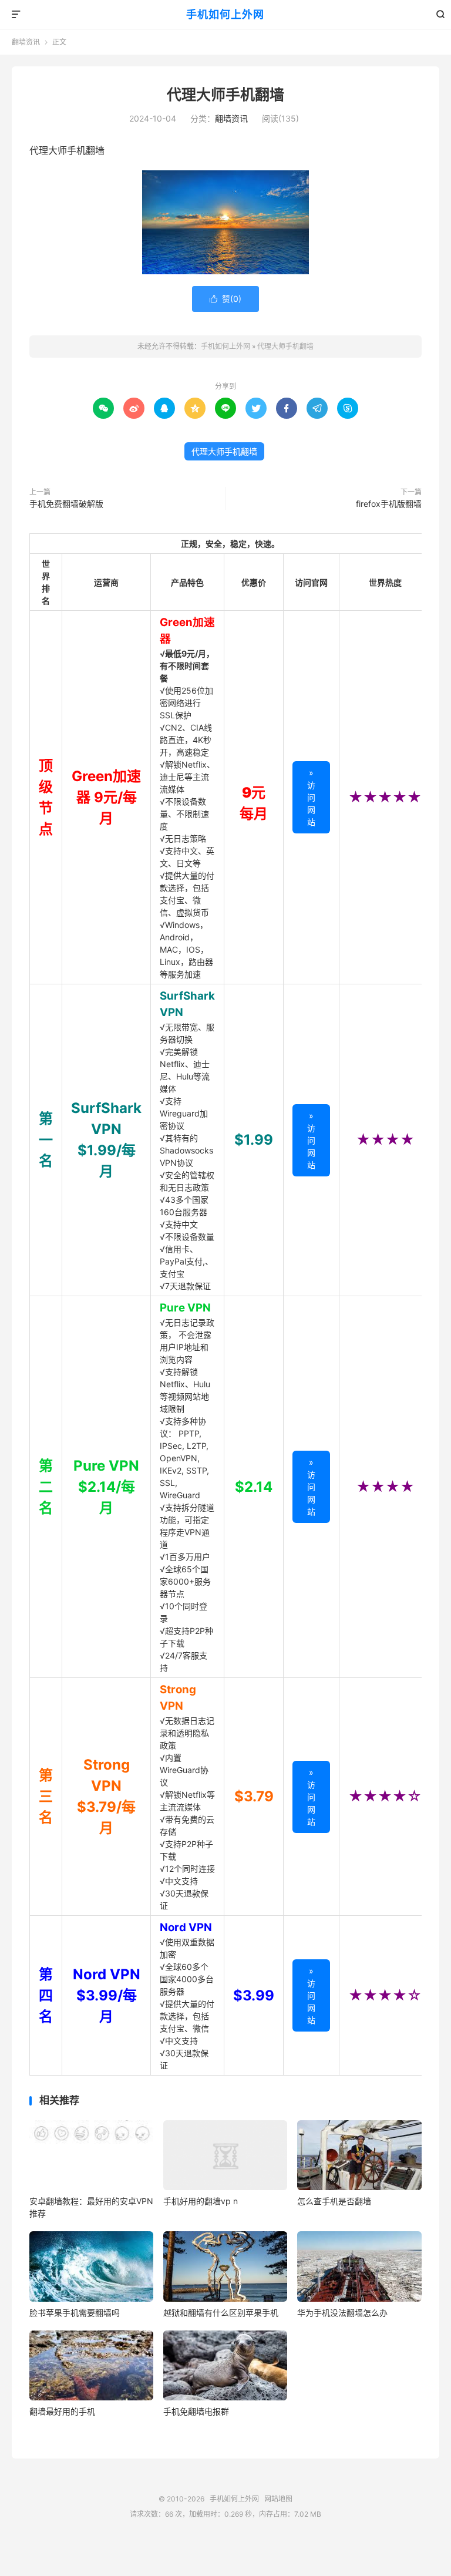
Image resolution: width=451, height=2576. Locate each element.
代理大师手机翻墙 (225, 95)
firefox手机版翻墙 (389, 504)
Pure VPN (185, 1308)
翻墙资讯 (26, 42)
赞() (225, 299)
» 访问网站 (311, 797)
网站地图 (278, 2499)
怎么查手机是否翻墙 (334, 2201)
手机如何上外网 (225, 14)
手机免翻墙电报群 (196, 2411)
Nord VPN (186, 1927)
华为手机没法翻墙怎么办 (342, 2313)
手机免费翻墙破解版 (66, 504)
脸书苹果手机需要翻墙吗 (75, 2313)
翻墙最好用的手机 (62, 2411)
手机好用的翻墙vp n (201, 2201)
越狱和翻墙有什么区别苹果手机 (221, 2313)
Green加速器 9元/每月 (106, 797)
